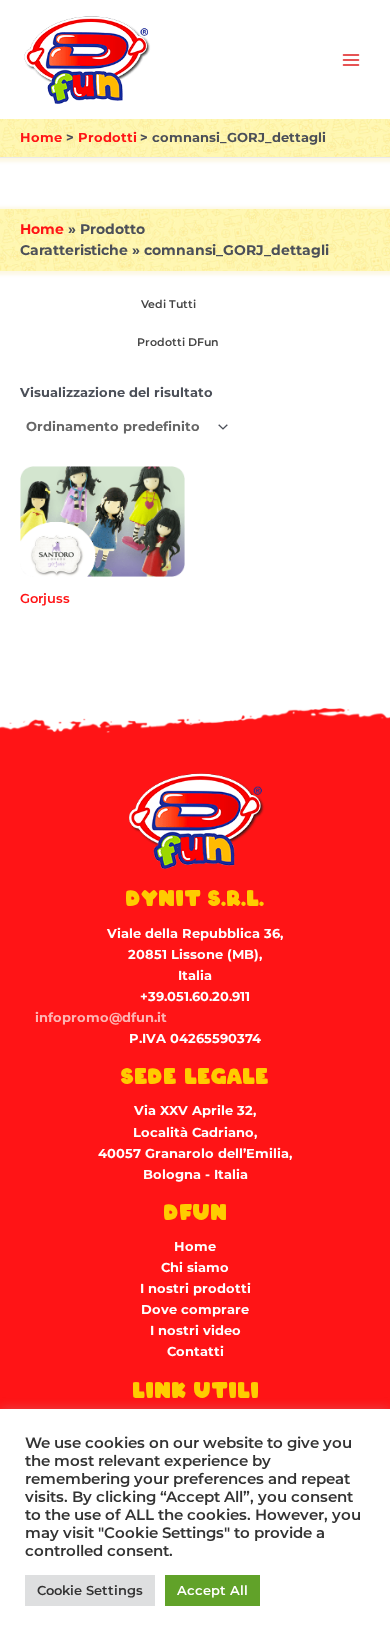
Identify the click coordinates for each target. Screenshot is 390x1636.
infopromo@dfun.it (101, 1017)
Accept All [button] (212, 1590)
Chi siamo (195, 1267)
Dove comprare (195, 1309)
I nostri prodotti (195, 1288)
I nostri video (195, 1330)
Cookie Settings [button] (90, 1590)
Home (42, 229)
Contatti (195, 1351)
